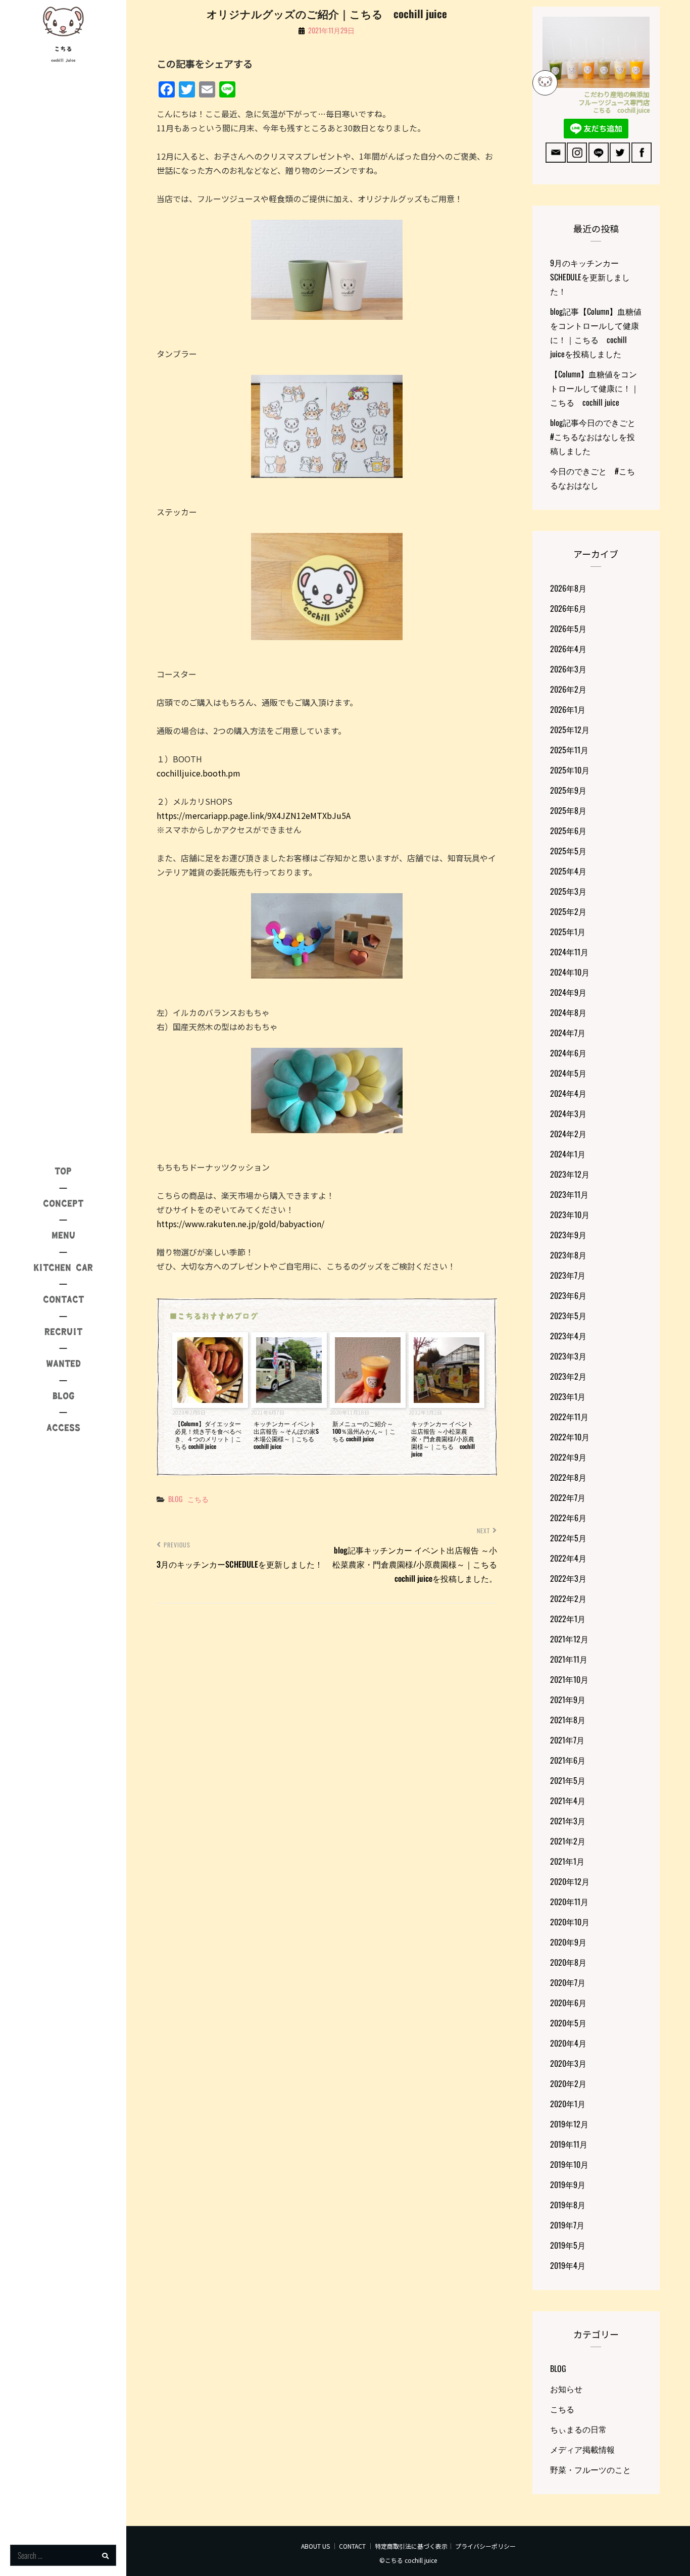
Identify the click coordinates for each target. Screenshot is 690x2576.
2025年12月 (570, 730)
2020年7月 (568, 1982)
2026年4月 (568, 649)
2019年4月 (568, 2265)
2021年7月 (567, 1740)
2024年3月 (568, 1113)
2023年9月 (568, 1235)
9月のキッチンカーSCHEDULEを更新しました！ (590, 277)
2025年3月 (568, 891)
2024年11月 (569, 952)
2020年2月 (568, 2083)
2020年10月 (570, 1922)
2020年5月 (568, 2023)
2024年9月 (568, 992)
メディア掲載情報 (582, 2449)
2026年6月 (568, 608)
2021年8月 (568, 1720)
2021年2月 (568, 1841)
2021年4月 (568, 1801)
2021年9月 (568, 1699)
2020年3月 (568, 2063)
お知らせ (566, 2389)
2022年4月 (568, 1558)
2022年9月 (568, 1457)
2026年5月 (568, 628)
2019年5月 (568, 2245)
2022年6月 (568, 1518)
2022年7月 (568, 1497)
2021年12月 (569, 1639)
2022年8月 (568, 1477)
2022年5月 (568, 1538)
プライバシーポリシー (485, 2546)
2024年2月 (568, 1134)
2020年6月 (568, 2003)
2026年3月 (568, 669)
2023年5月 (568, 1316)
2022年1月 (568, 1619)
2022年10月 (570, 1437)
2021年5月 (568, 1780)
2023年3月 (568, 1356)
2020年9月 (568, 1942)
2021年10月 (569, 1679)
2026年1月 (568, 709)
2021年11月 (569, 1659)
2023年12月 (570, 1174)
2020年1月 (568, 2104)
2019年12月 (569, 2124)
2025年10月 (570, 770)
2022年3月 (568, 1578)
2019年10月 (569, 2164)
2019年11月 (569, 2144)
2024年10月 (570, 972)
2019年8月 (568, 2205)
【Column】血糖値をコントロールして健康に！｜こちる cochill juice (595, 388)
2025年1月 (568, 932)
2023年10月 (570, 1214)
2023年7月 (568, 1275)
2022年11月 (569, 1417)
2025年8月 (568, 810)
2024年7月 (568, 1033)
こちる (63, 49)
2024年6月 (568, 1053)
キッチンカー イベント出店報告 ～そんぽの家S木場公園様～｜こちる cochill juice (287, 1435)
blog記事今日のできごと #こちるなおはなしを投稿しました (597, 436)
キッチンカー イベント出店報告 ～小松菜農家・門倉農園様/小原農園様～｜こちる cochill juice (443, 1439)
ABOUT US (315, 2546)
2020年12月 (570, 1881)
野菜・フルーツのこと (590, 2469)
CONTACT (352, 2546)
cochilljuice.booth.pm (199, 773)
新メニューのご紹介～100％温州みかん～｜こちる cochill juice (364, 1431)
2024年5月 (568, 1073)
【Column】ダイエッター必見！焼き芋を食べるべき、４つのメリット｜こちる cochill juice (208, 1435)
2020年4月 (568, 2043)
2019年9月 (568, 2184)
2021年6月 (568, 1760)
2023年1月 (568, 1396)
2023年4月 (568, 1336)
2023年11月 (569, 1194)
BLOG (175, 1499)
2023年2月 (568, 1376)
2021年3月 (568, 1821)
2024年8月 (568, 1012)
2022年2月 (568, 1598)
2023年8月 (568, 1255)
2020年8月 (568, 1962)
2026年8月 (568, 588)
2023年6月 (568, 1295)
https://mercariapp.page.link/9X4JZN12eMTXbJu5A (254, 815)
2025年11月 (569, 750)
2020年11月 (569, 1902)
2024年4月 (568, 1093)
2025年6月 (568, 831)
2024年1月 (568, 1154)
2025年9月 (568, 790)
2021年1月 (567, 1861)
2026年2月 (568, 689)
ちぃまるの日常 (578, 2429)
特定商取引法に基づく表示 (411, 2546)
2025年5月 (568, 851)
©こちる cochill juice (408, 2560)
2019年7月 (567, 2225)
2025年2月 (568, 911)
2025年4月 (568, 871)
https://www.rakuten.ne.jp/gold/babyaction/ (240, 1224)
